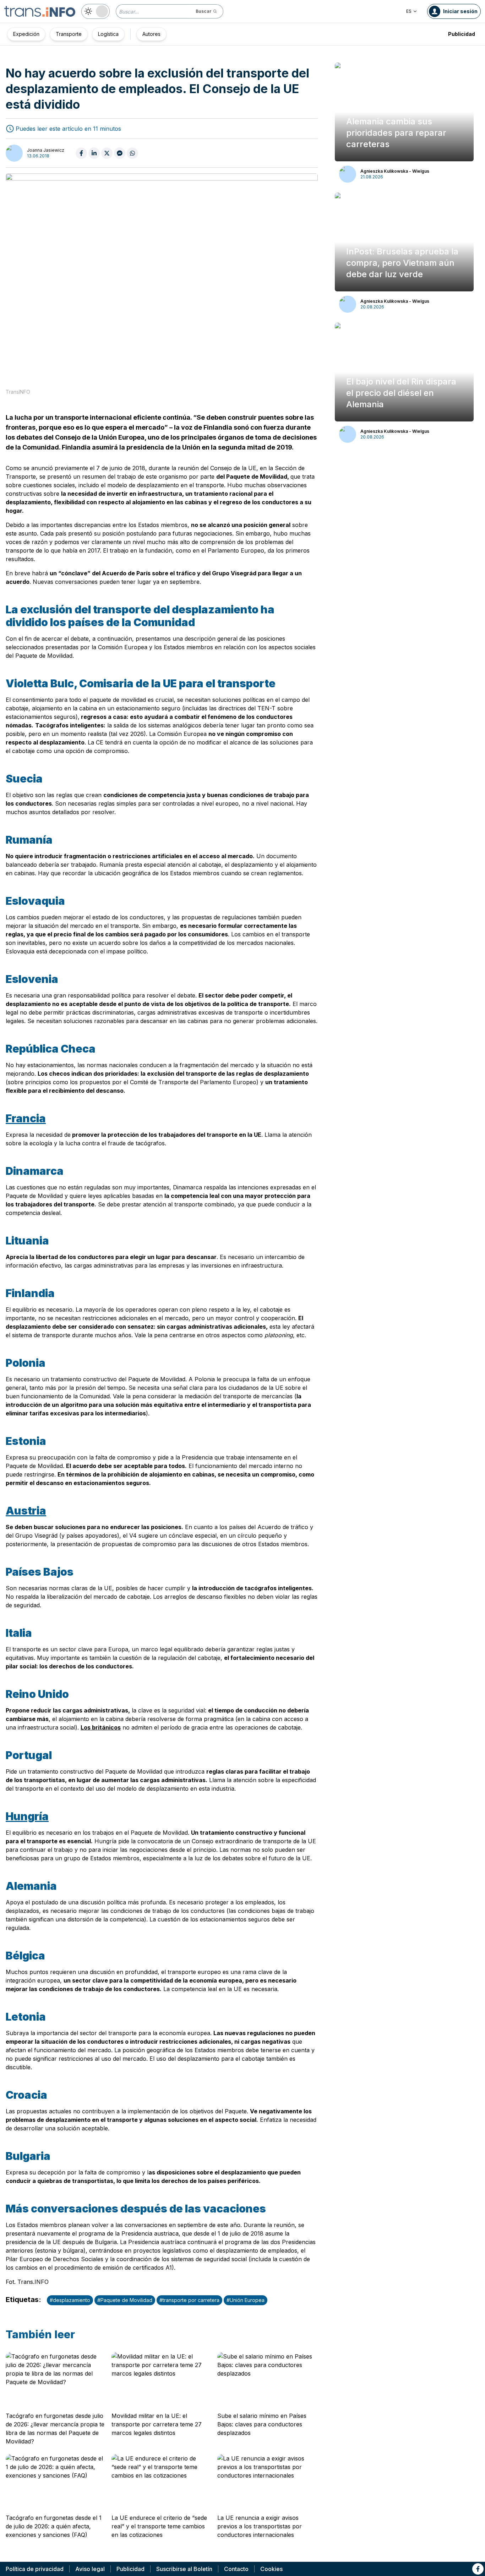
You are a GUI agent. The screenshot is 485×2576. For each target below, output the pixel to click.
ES (409, 11)
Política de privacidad (35, 2569)
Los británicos (101, 1727)
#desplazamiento (70, 2300)
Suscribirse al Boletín (184, 2569)
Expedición (26, 34)
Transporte (69, 34)
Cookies (271, 2569)
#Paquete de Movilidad (125, 2300)
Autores (151, 34)
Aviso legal (90, 2569)
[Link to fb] (478, 2569)
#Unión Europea (246, 2300)
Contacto (236, 2569)
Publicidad (462, 34)
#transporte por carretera (189, 2300)
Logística (108, 34)
